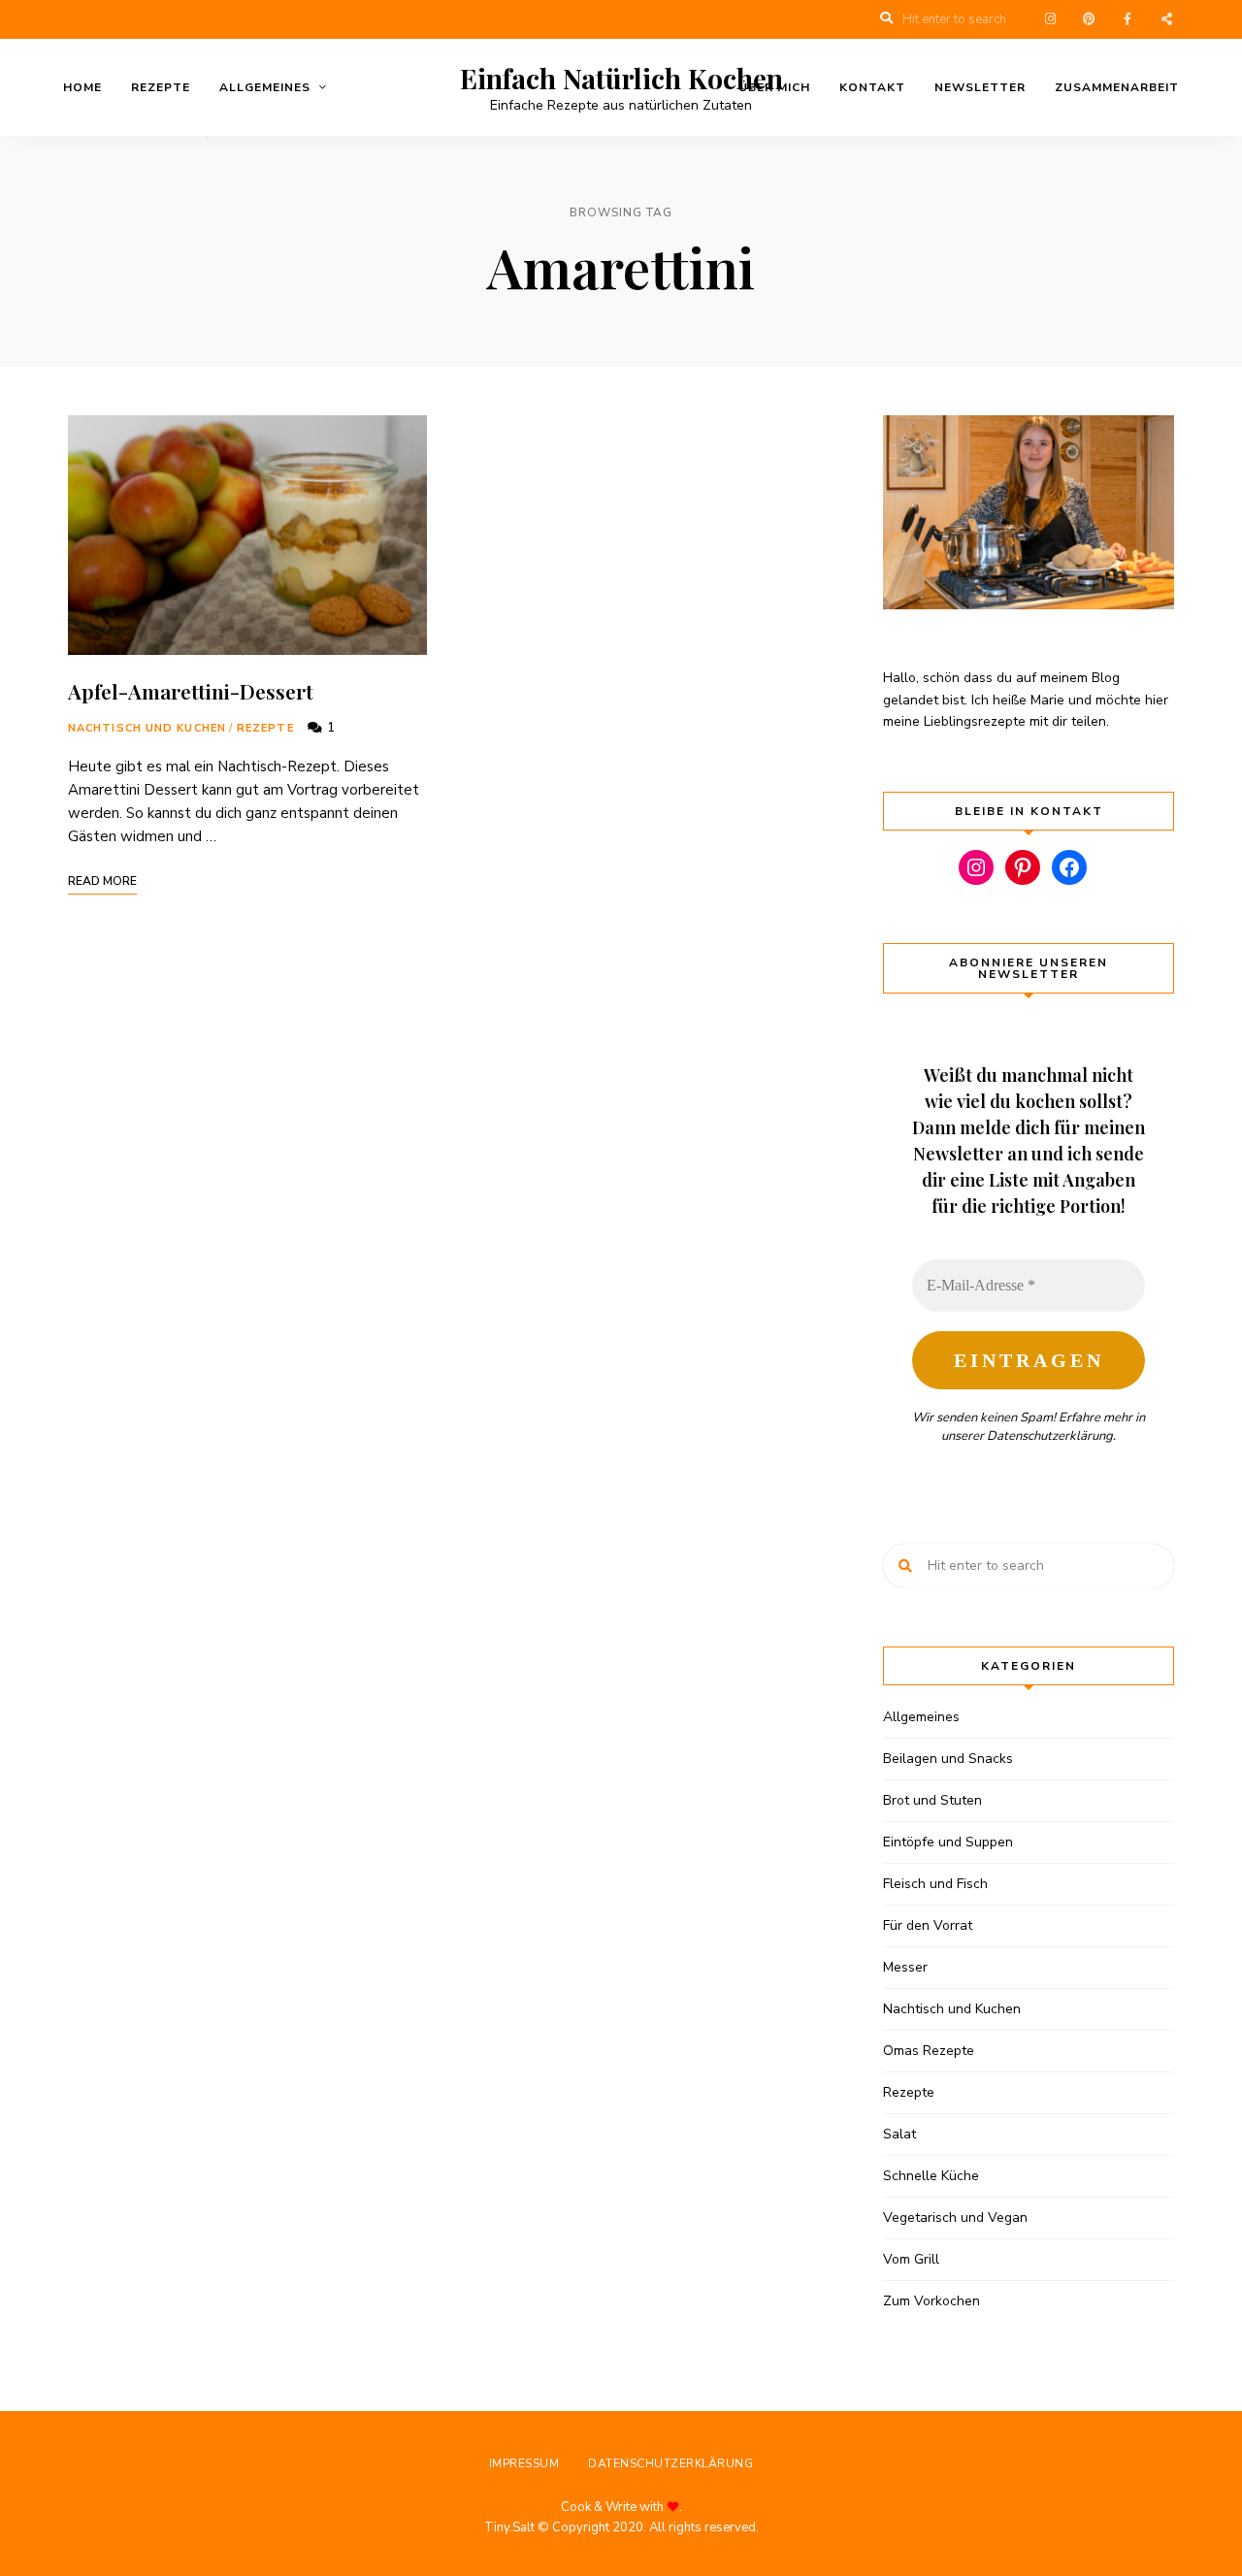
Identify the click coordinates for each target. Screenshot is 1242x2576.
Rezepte (161, 87)
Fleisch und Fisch (935, 1884)
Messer (905, 1967)
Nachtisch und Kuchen (147, 728)
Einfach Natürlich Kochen (621, 79)
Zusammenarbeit (1117, 87)
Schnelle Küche (931, 2176)
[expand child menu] (207, 138)
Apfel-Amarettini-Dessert (191, 691)
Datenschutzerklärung (1050, 1436)
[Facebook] (1069, 867)
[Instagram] (976, 867)
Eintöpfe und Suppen (948, 1842)
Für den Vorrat (928, 1925)
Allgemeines (265, 87)
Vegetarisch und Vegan (955, 2217)
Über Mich (774, 87)
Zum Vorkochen (931, 2301)
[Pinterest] (1023, 867)
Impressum (524, 2463)
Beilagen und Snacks (948, 1759)
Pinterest (1089, 19)
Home (82, 87)
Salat (899, 2134)
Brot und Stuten (932, 1800)
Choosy (1166, 19)
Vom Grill (911, 2259)
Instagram (1050, 19)
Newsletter (980, 87)
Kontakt (872, 87)
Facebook (1128, 19)
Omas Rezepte (929, 2051)
